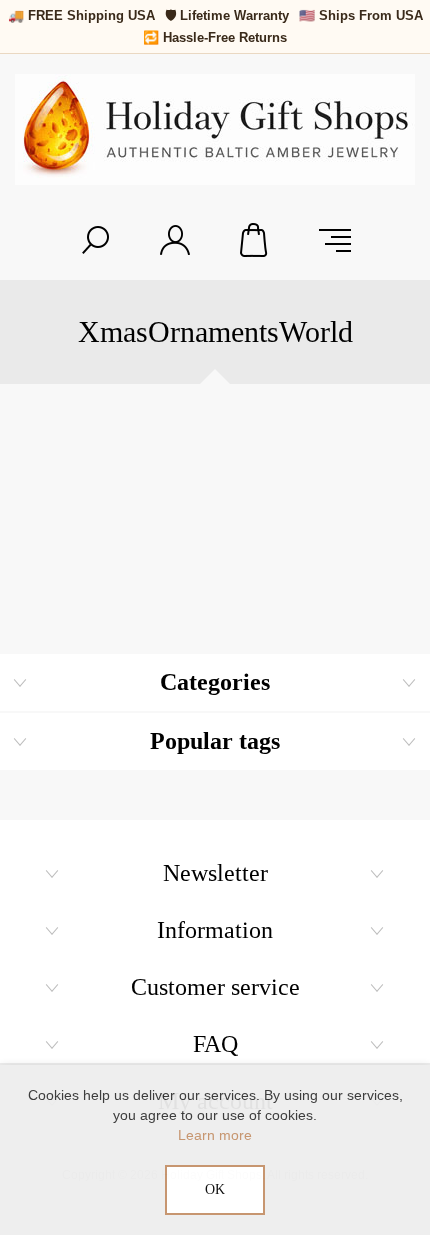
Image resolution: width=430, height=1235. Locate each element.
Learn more (215, 1135)
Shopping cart (255, 240)
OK (215, 1189)
